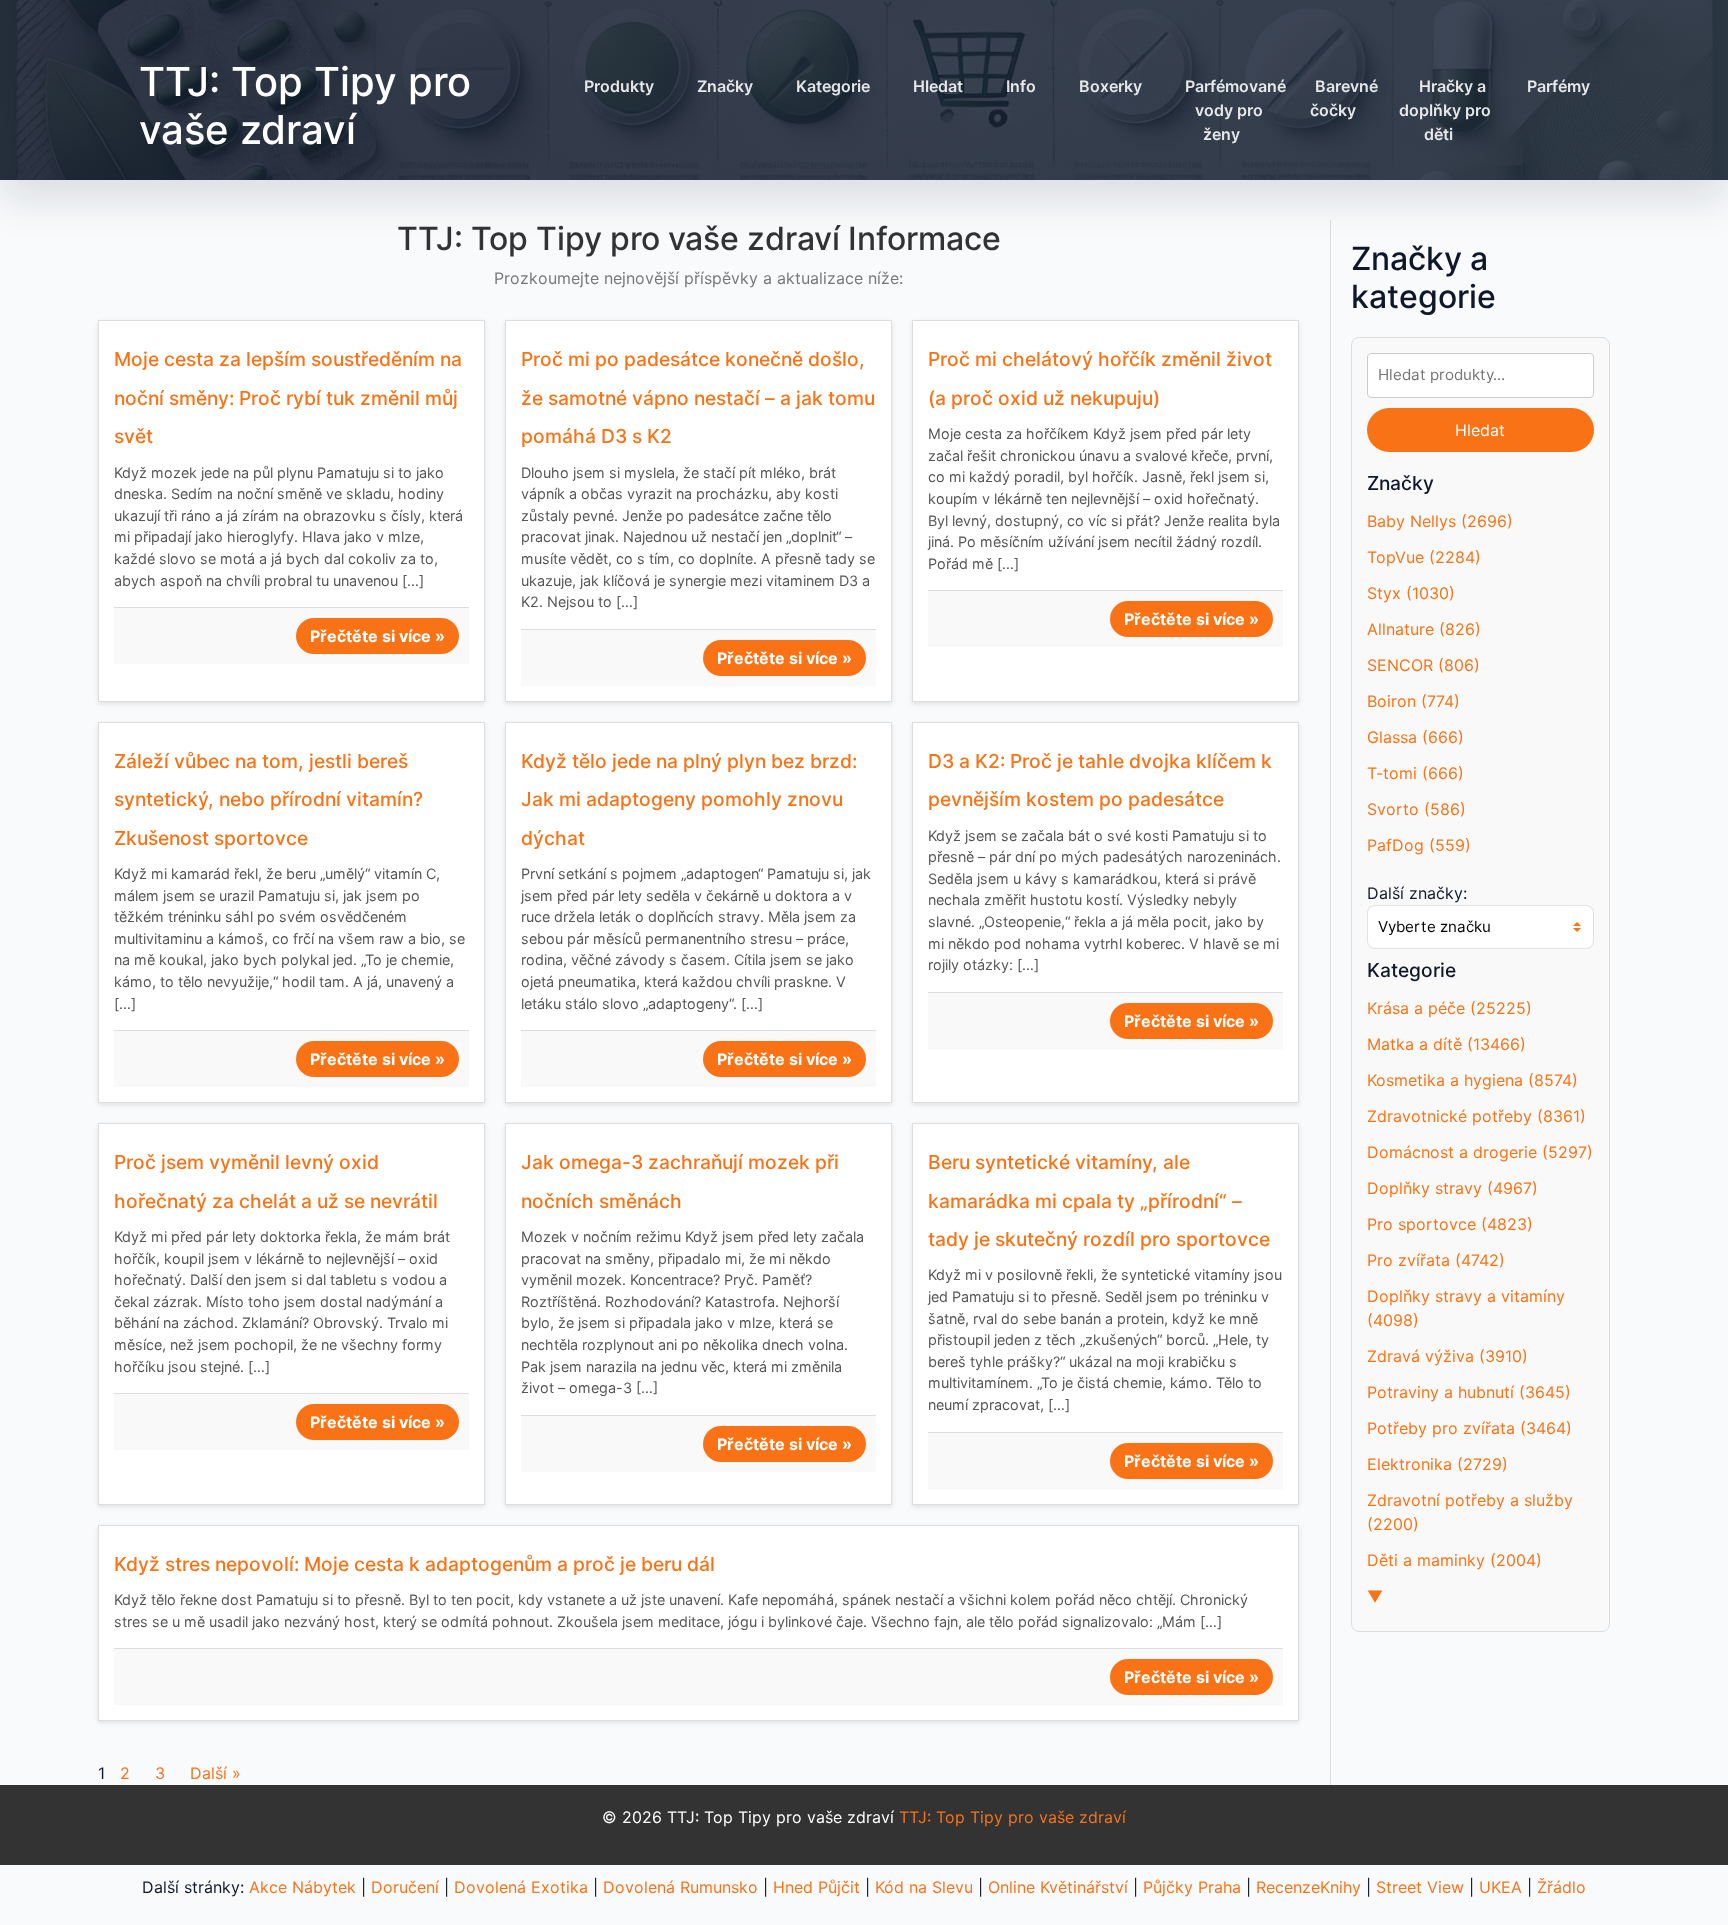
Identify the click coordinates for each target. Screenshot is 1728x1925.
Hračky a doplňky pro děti (1445, 110)
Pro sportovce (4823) (1450, 1224)
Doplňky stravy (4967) (1452, 1188)
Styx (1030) (1411, 593)
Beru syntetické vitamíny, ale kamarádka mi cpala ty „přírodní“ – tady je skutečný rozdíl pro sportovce (1099, 1200)
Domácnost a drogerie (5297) (1480, 1152)
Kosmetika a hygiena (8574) (1472, 1080)
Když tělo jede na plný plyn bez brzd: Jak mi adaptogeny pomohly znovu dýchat (689, 799)
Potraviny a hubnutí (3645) (1469, 1392)
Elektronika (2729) (1437, 1464)
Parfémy (1558, 86)
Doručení (405, 1887)
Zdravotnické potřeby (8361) (1476, 1116)
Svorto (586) (1416, 809)
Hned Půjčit (816, 1887)
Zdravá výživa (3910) (1447, 1356)
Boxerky (1110, 86)
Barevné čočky (1344, 98)
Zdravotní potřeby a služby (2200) (1470, 1512)
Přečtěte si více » (377, 636)
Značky (725, 86)
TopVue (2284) (1424, 557)
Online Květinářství (1058, 1887)
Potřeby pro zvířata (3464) (1469, 1428)
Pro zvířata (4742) (1436, 1260)
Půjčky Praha (1192, 1887)
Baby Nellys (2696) (1440, 521)
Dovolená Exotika (521, 1887)
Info (1021, 86)
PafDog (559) (1419, 845)
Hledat (938, 86)
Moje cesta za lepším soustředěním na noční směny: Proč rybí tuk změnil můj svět (288, 397)
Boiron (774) (1413, 701)
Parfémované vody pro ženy (1235, 110)
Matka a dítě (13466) (1446, 1044)
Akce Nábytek (302, 1887)
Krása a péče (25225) (1449, 1008)
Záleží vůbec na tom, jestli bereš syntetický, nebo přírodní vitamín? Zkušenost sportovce (268, 799)
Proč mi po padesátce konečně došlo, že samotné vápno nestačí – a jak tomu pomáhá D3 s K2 (698, 397)
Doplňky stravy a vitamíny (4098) (1466, 1308)
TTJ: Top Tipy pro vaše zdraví (305, 105)
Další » (215, 1773)
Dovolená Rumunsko (680, 1887)
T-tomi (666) (1415, 773)
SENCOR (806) (1423, 665)
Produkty (619, 86)
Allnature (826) (1424, 629)
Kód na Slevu (924, 1887)
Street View (1420, 1887)
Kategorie (833, 86)
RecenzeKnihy (1308, 1887)
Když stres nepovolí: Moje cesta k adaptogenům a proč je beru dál (414, 1564)
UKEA (1500, 1887)
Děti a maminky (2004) (1454, 1560)
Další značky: (1417, 893)
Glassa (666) (1415, 737)
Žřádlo (1561, 1887)
